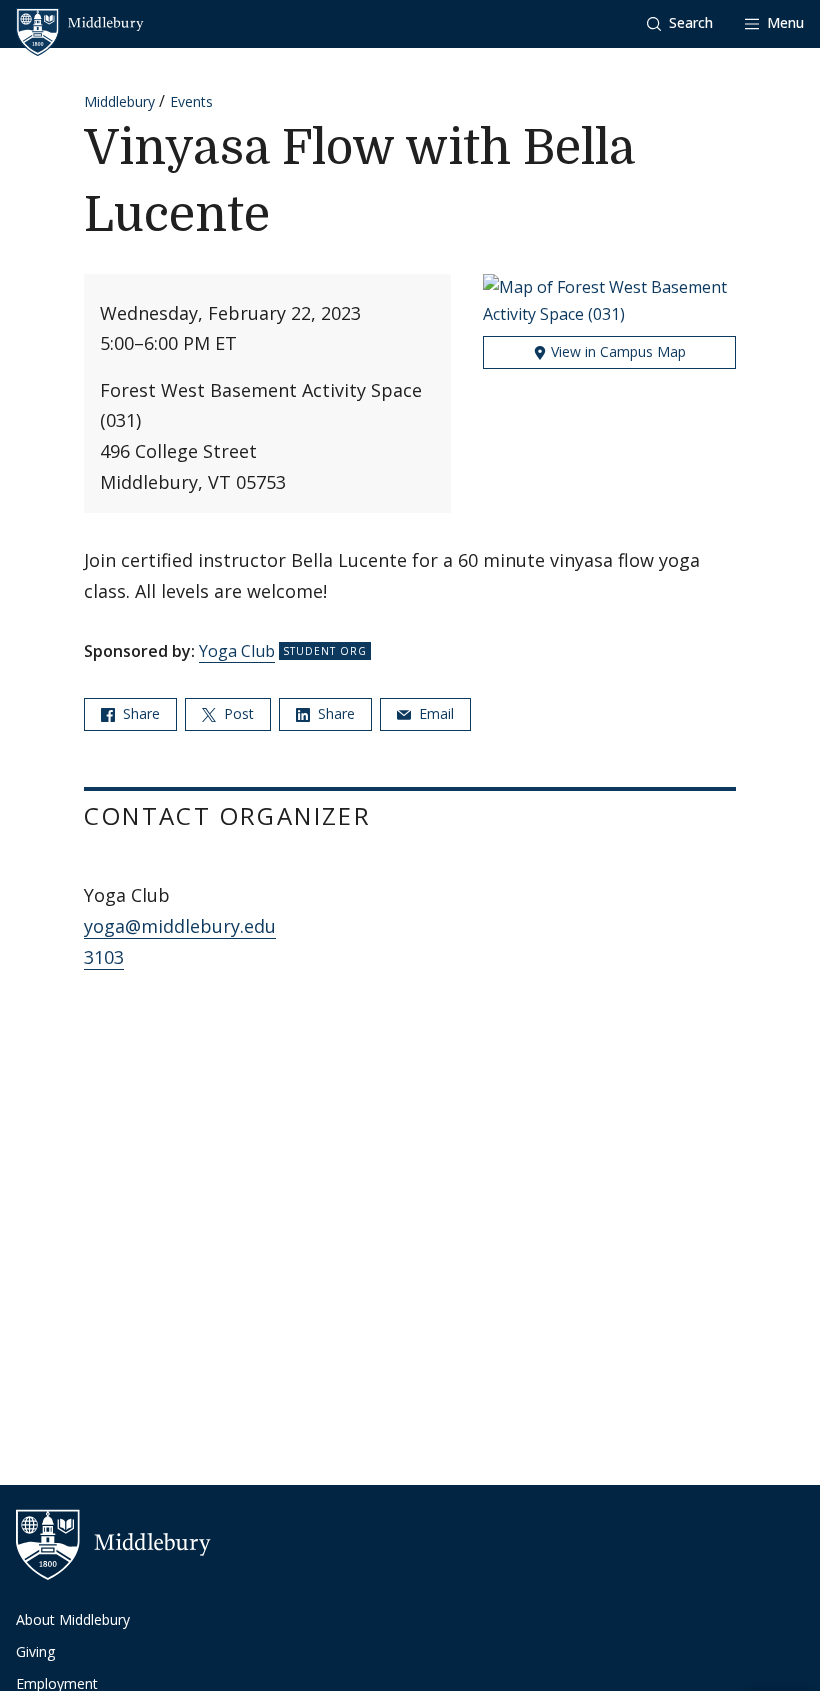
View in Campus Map (616, 351)
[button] (680, 23)
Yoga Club (237, 651)
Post (237, 713)
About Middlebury (73, 1619)
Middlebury (119, 101)
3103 (104, 957)
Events (191, 101)
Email (434, 713)
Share (139, 713)
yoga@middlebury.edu (180, 926)
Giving (35, 1651)
